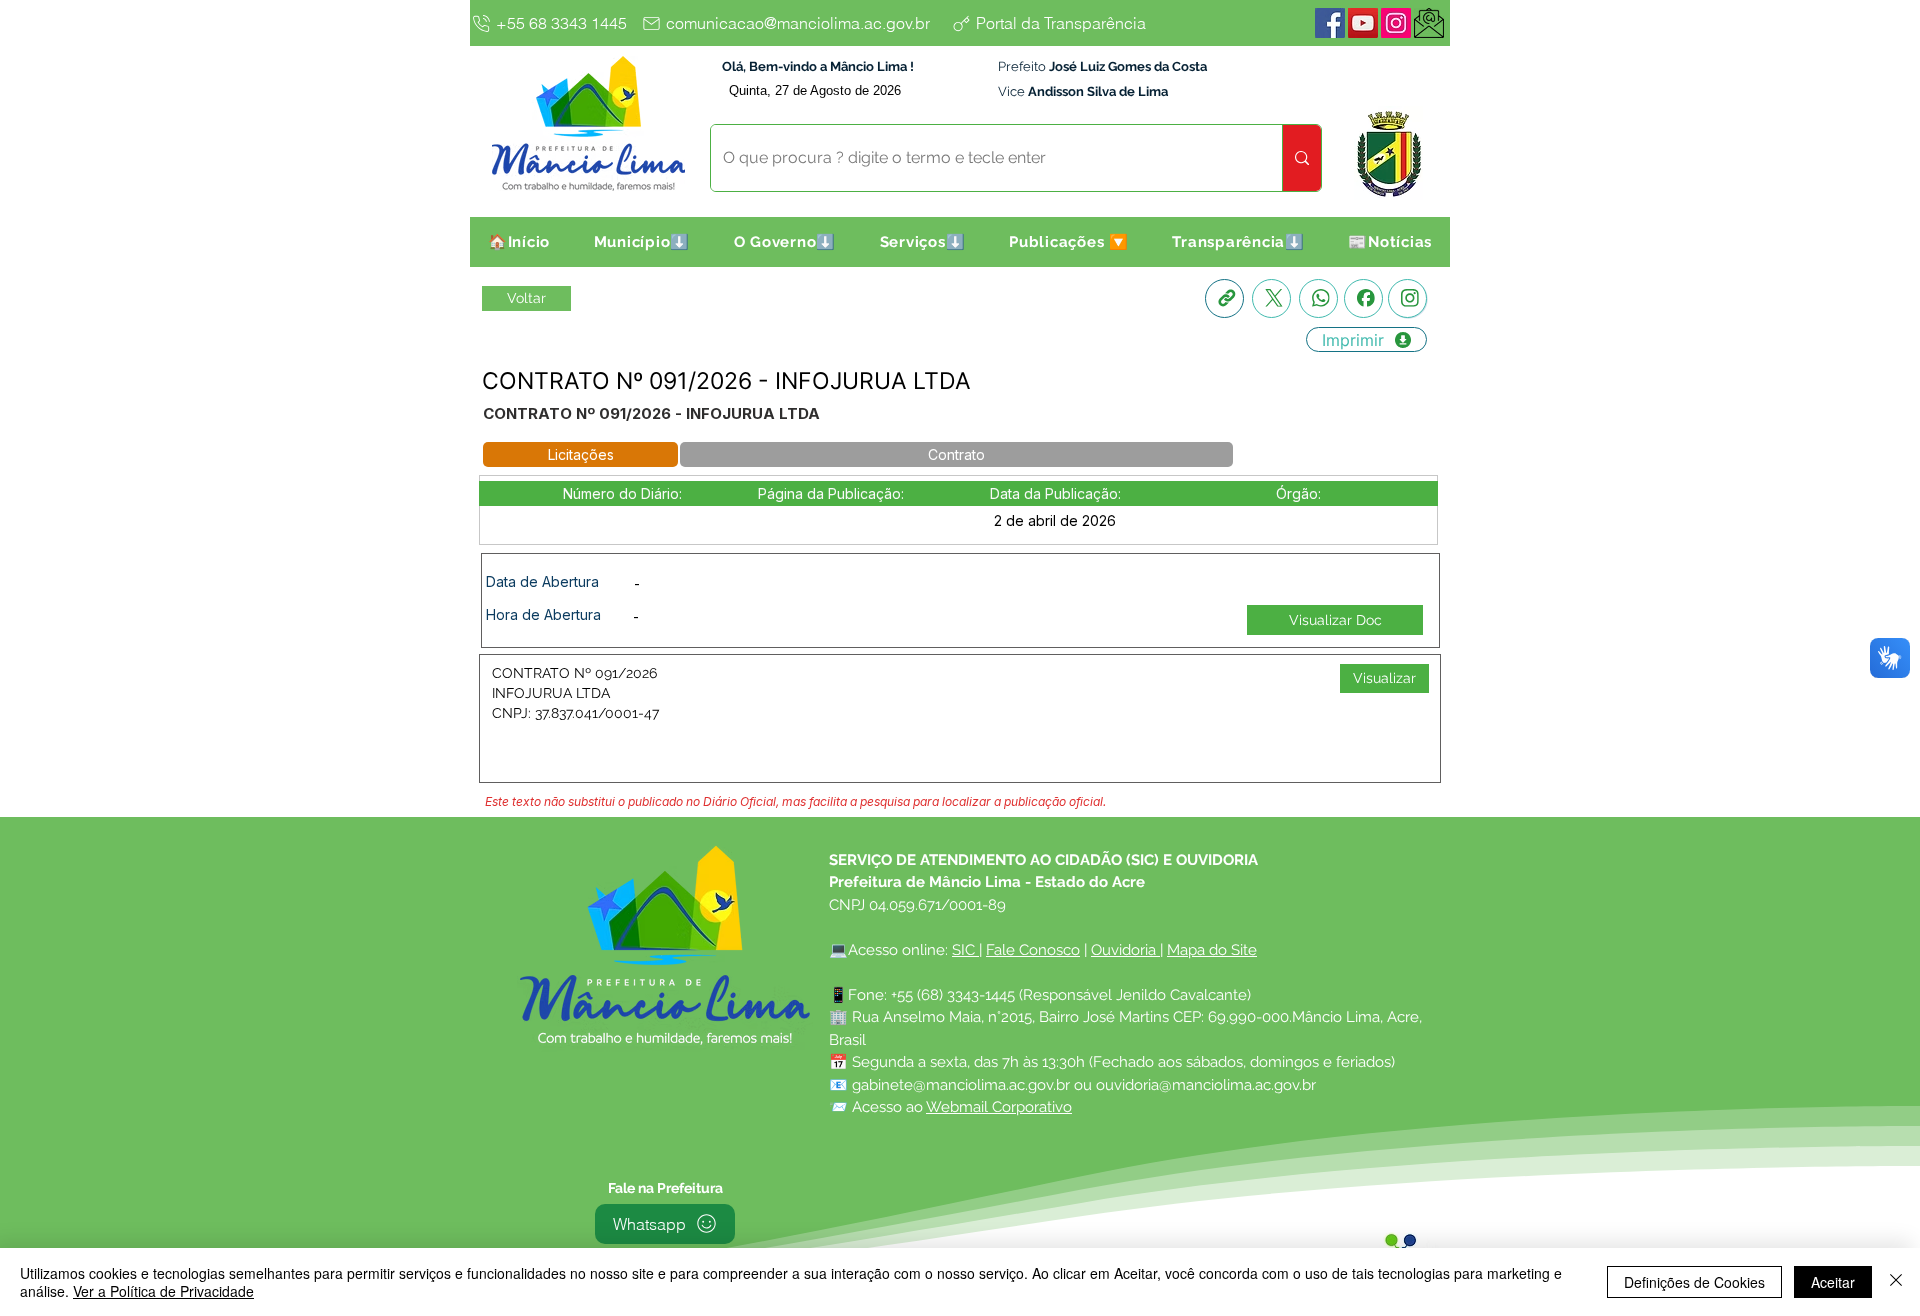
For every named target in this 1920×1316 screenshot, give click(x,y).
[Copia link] (1224, 298)
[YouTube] (1363, 23)
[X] (1271, 298)
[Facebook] (1330, 23)
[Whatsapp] (1318, 298)
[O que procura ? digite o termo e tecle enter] (1301, 158)
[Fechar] (1896, 1282)
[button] (642, 242)
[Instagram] (1396, 23)
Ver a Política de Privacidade (163, 1291)
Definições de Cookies (1694, 1282)
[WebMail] (1429, 23)
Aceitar (1833, 1282)
